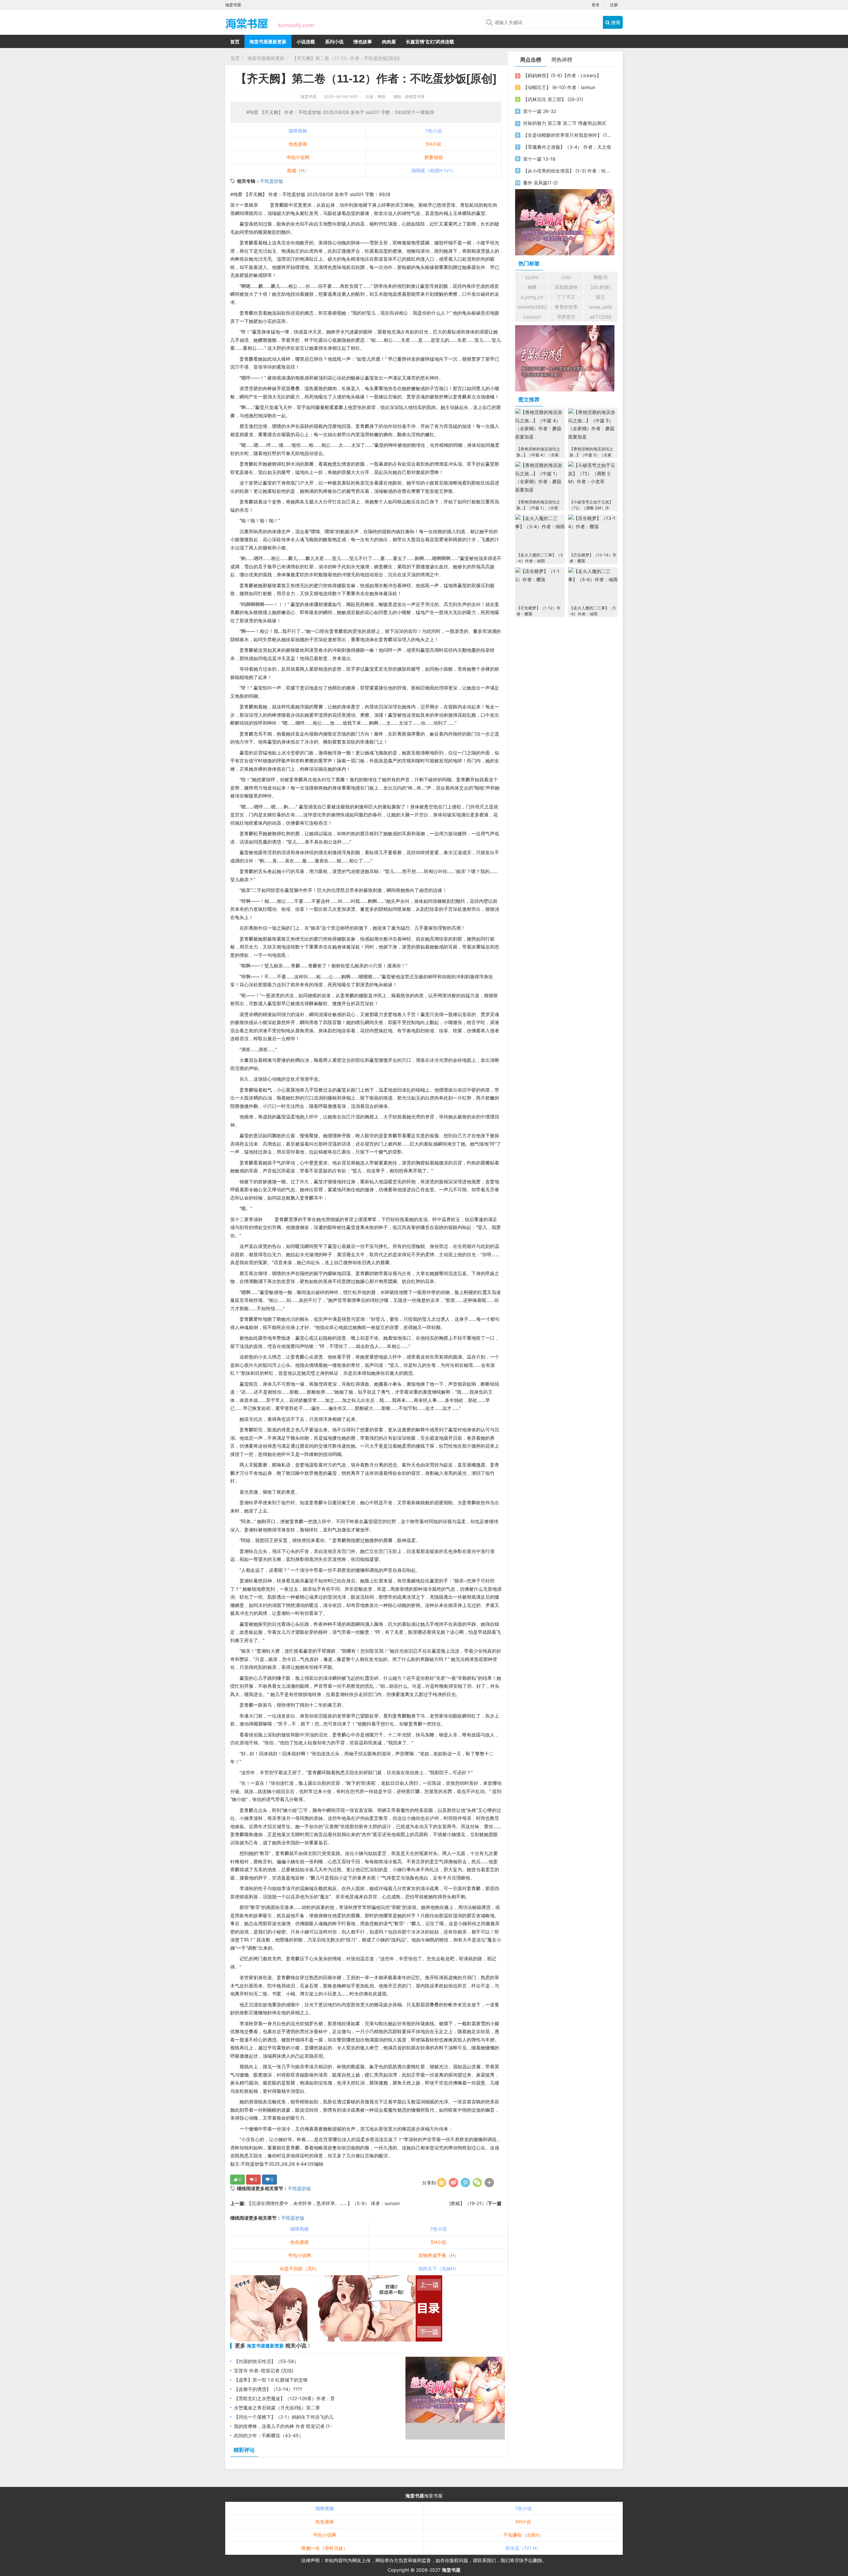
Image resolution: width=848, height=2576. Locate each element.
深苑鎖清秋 (566, 287)
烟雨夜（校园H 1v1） (434, 170)
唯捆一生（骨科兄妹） (325, 2548)
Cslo (566, 277)
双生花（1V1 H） (523, 2548)
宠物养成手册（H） (439, 2255)
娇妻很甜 (434, 157)
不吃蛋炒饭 (272, 181)
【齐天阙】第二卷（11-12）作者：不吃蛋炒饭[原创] (345, 58)
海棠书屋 (308, 97)
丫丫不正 (566, 297)
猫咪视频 (298, 131)
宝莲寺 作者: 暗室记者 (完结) (264, 2370)
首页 (235, 42)
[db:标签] (601, 287)
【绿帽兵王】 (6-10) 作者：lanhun (559, 87)
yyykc (532, 277)
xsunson (532, 317)
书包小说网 (298, 157)
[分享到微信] (477, 2183)
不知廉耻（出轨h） (523, 2535)
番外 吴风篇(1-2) (540, 183)
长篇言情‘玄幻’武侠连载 (430, 42)
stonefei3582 (532, 307)
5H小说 (433, 144)
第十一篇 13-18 (539, 159)
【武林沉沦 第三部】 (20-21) (553, 99)
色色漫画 (298, 144)
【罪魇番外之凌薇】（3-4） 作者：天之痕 (567, 147)
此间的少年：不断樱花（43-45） (269, 2435)
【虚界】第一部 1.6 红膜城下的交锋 (271, 2380)
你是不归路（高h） (299, 2268)
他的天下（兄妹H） (439, 2268)
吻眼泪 (601, 277)
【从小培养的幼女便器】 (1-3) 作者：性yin (567, 171)
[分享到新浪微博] (453, 2183)
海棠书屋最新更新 (268, 42)
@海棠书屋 (415, 97)
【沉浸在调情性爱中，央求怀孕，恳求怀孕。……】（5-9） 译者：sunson (323, 2203)
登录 (596, 5)
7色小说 (434, 131)
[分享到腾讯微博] (465, 2183)
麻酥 (532, 287)
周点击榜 (531, 60)
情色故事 (363, 42)
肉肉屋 (389, 42)
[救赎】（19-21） (468, 2203)
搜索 (615, 22)
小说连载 (306, 42)
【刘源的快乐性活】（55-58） (266, 2361)
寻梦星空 (566, 317)
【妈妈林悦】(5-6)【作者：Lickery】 (562, 75)
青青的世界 (566, 307)
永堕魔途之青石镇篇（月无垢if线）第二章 (277, 2408)
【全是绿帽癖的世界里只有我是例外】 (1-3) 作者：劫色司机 (567, 135)
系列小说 (334, 42)
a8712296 (601, 317)
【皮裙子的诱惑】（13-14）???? (268, 2389)
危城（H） (298, 170)
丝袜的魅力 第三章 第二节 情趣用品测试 (564, 123)
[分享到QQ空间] (442, 2183)
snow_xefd (601, 307)
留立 (601, 297)
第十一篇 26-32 (540, 111)
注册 (614, 5)
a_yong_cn (532, 297)
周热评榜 (562, 60)
